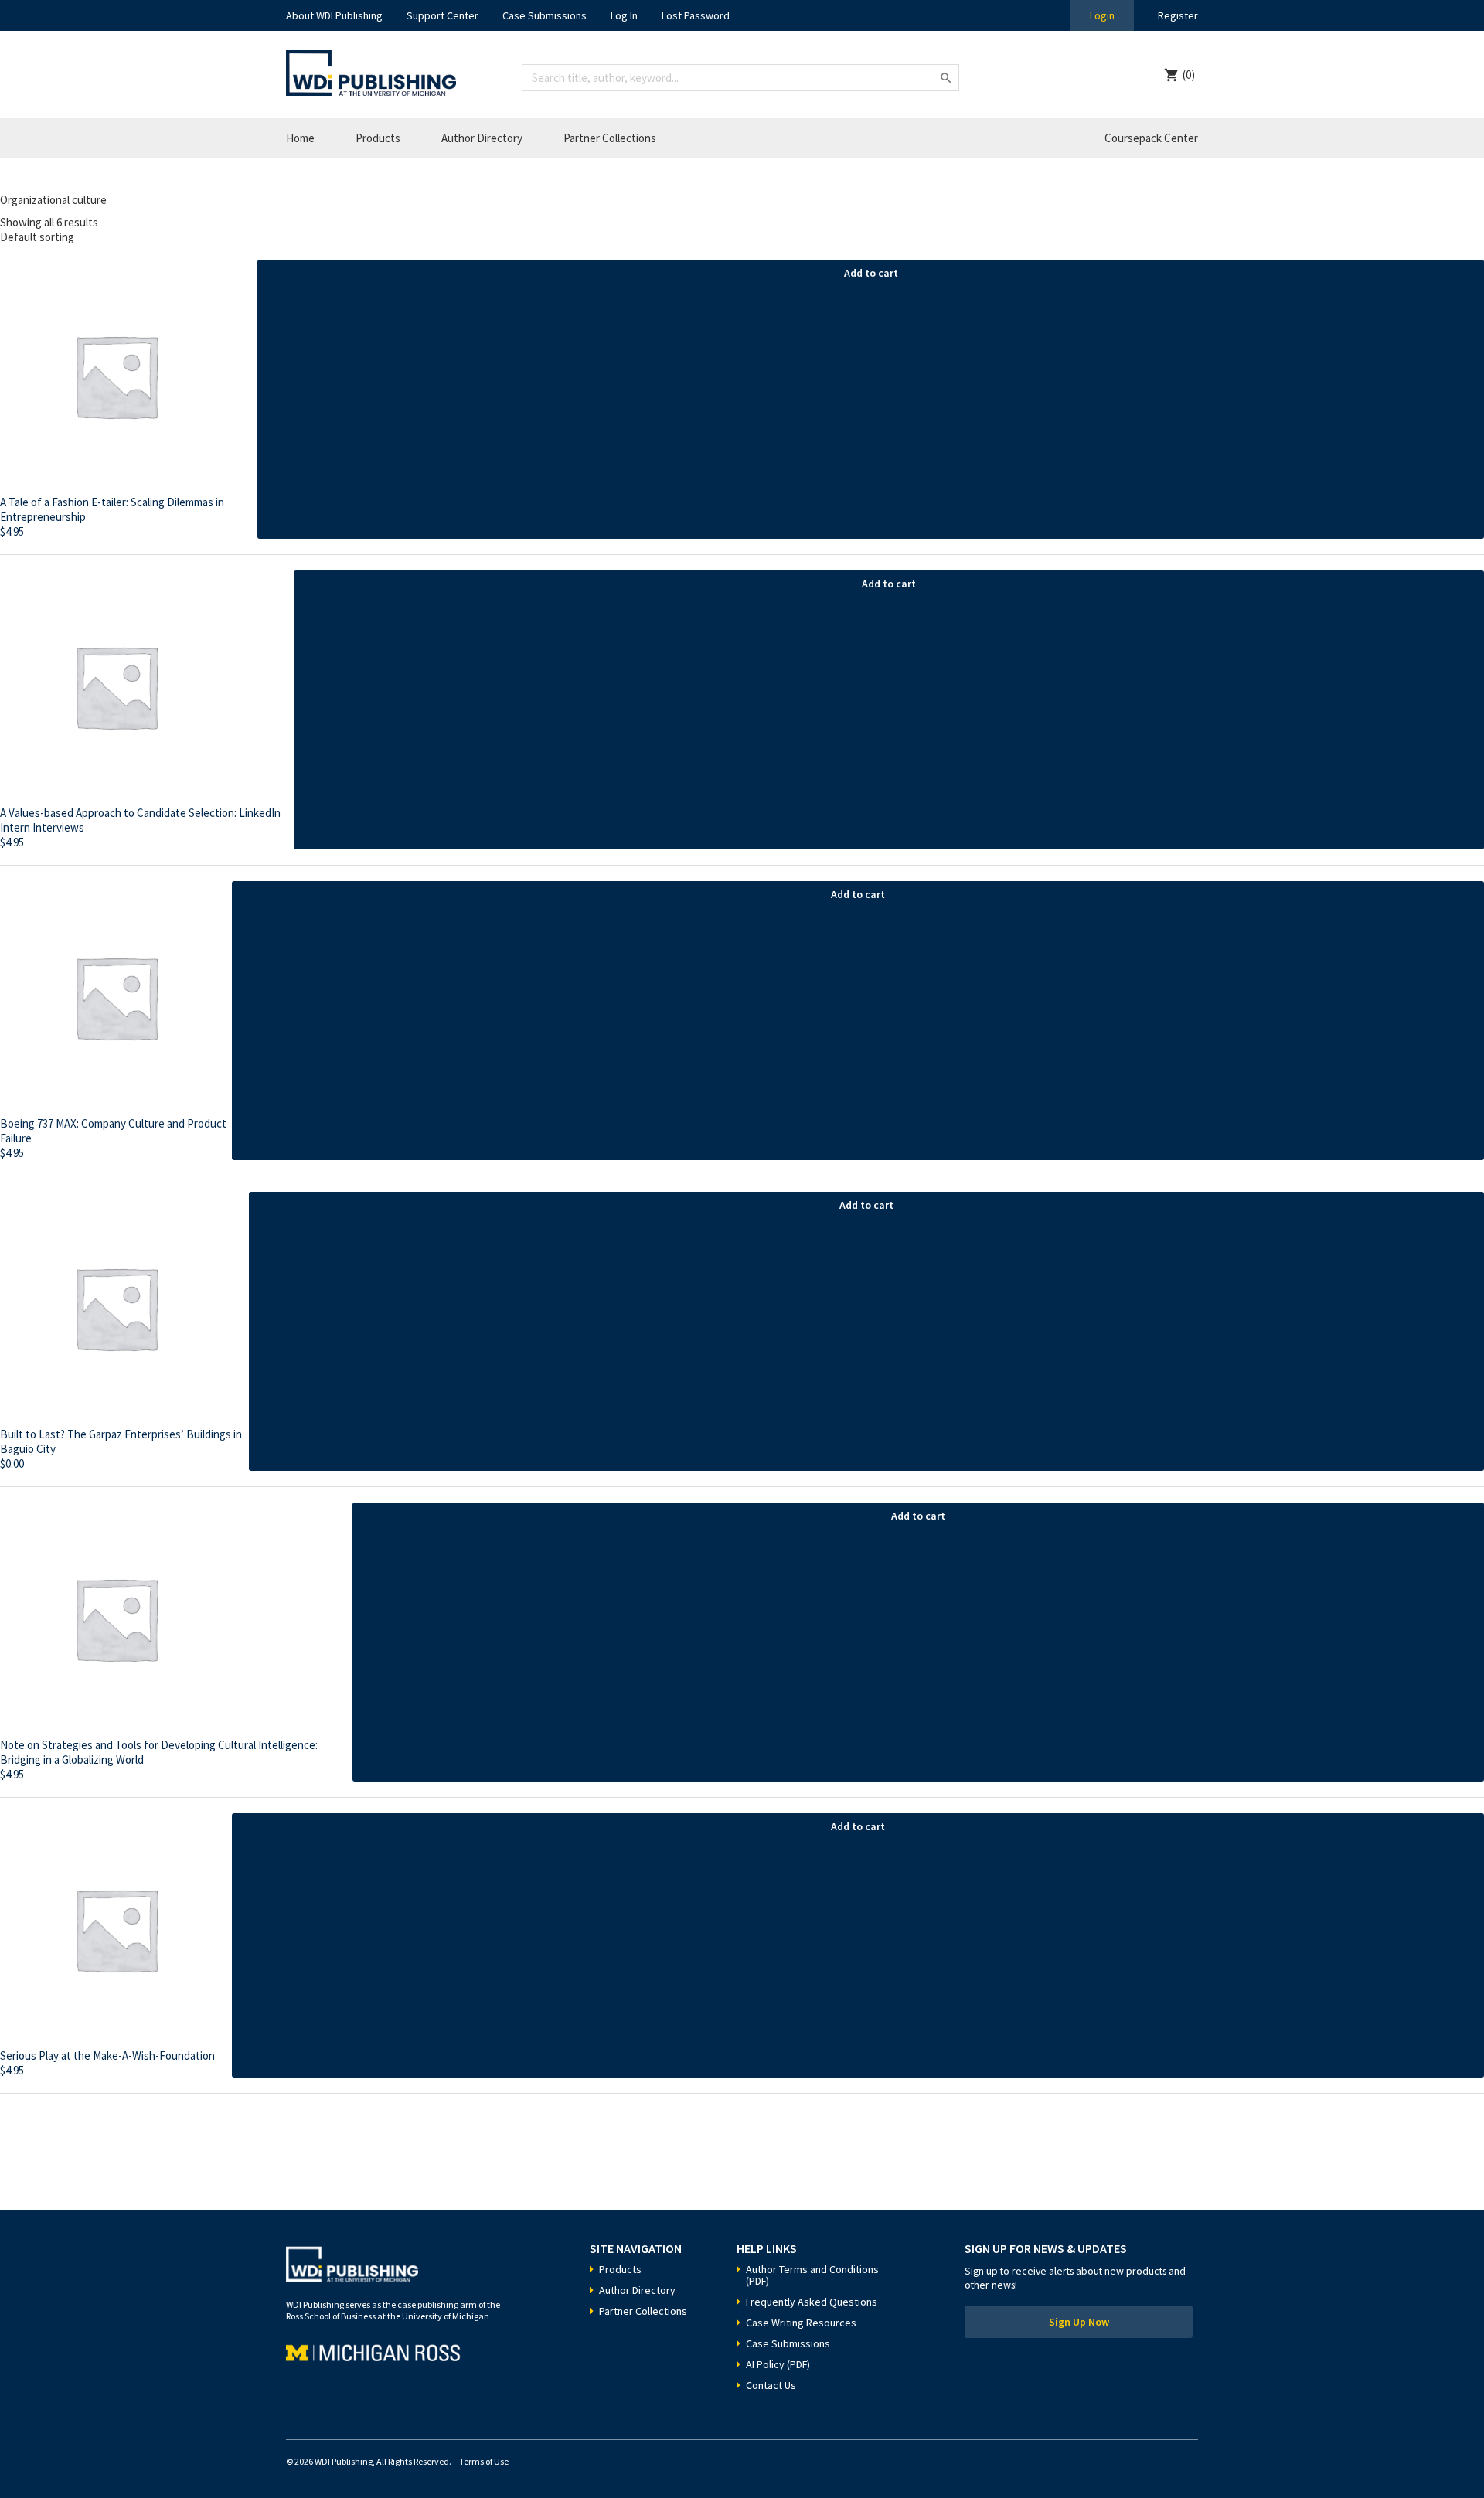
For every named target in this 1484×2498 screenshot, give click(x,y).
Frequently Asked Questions (812, 2302)
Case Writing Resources (801, 2323)
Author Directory (482, 138)
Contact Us (771, 2385)
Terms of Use (484, 2461)
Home (300, 138)
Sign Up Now (1079, 2322)
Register (1178, 15)
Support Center (442, 15)
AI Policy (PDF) (778, 2364)
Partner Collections (610, 138)
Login (1102, 15)
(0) (1189, 75)
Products (378, 138)
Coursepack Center (1151, 138)
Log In (624, 15)
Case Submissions (545, 15)
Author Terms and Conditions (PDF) (812, 2275)
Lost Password (696, 15)
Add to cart (871, 273)
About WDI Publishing (334, 15)
